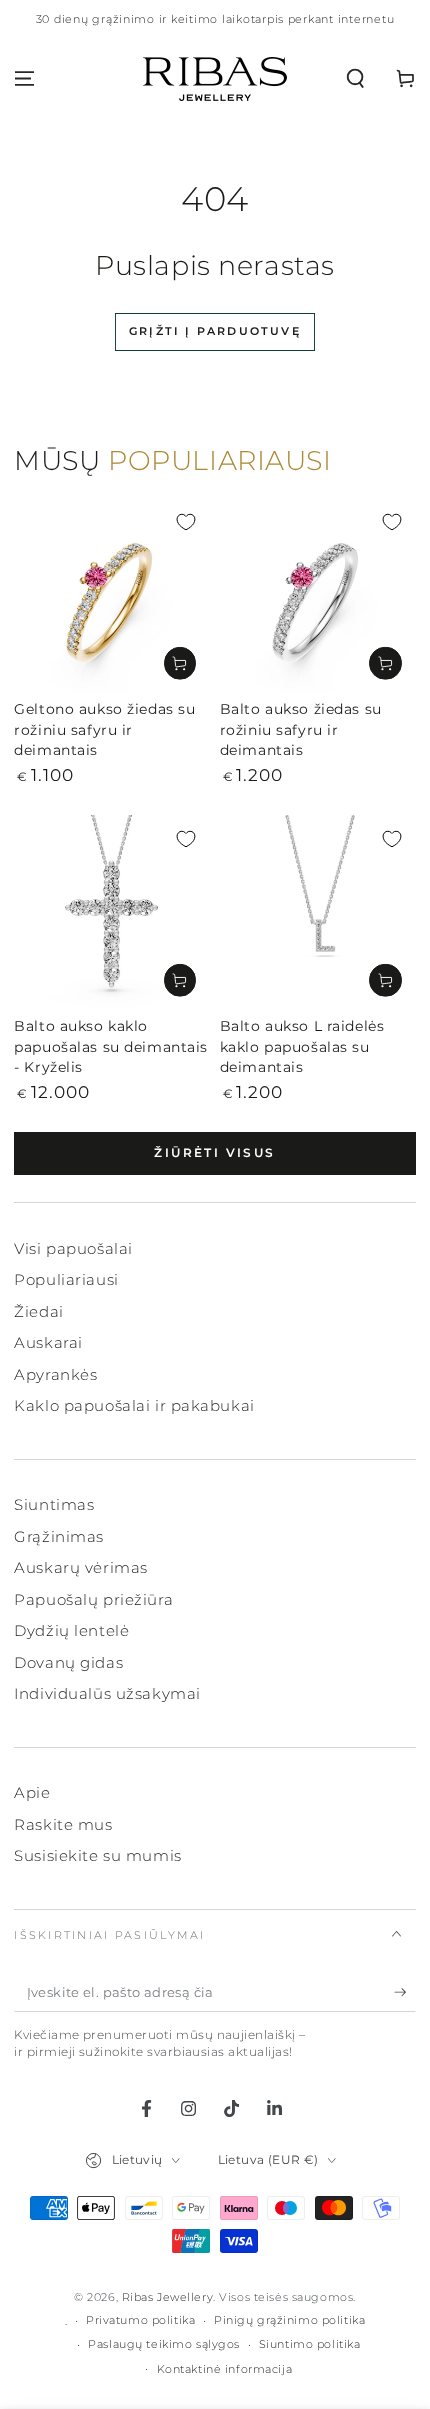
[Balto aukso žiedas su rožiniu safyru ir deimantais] (318, 596)
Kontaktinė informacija (225, 2369)
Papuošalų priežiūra (93, 1599)
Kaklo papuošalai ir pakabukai (134, 1405)
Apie (32, 1792)
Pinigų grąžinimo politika (289, 2320)
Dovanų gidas (68, 1662)
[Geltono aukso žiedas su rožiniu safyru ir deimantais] (112, 596)
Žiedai (38, 1311)
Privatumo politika (140, 2320)
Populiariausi (66, 1279)
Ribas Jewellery (168, 2297)
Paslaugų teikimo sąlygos (164, 2344)
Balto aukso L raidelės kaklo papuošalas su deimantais (302, 1046)
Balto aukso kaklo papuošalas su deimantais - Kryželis (111, 1046)
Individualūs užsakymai (107, 1693)
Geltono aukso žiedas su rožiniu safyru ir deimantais (104, 729)
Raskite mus (63, 1824)
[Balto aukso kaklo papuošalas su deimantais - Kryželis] (112, 913)
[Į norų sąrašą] (186, 522)
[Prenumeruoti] (405, 1993)
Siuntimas (54, 1504)
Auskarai (48, 1342)
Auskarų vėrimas (81, 1567)
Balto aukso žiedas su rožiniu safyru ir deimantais (301, 729)
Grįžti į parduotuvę (215, 331)
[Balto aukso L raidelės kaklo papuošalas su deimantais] (318, 913)
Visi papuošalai (73, 1248)
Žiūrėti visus (214, 1152)
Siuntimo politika (310, 2344)
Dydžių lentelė (71, 1630)
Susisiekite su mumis (97, 1855)
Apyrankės (55, 1374)
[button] (355, 79)
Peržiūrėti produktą (180, 663)
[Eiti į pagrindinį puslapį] (215, 79)
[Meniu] (24, 79)
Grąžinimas (59, 1536)
